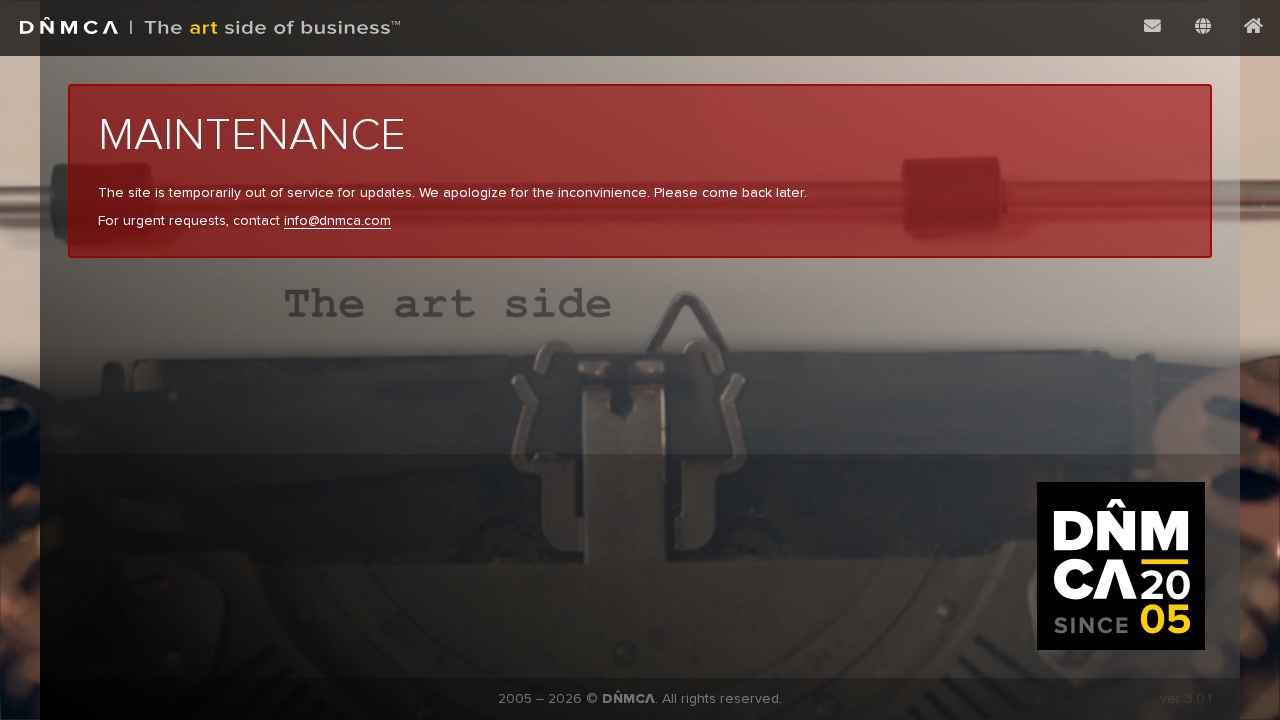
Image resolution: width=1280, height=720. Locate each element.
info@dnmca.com (337, 221)
